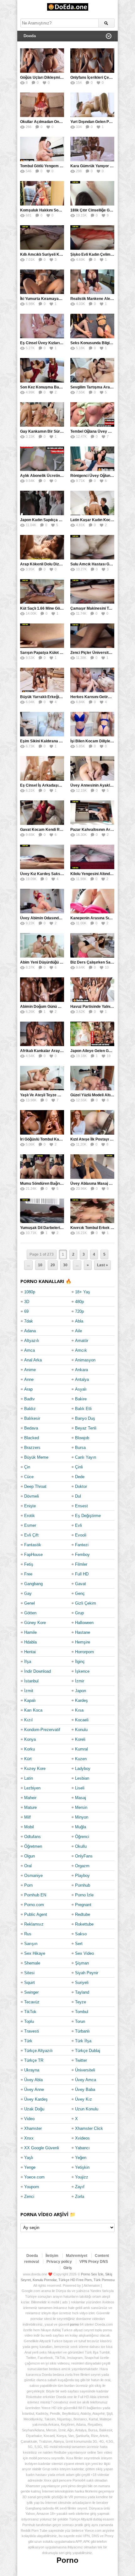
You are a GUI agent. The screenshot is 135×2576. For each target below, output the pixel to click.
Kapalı (30, 1700)
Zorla (80, 2197)
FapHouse (33, 1555)
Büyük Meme (36, 1457)
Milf (27, 1817)
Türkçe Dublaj (88, 2051)
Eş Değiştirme (88, 1516)
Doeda (32, 2256)
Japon (81, 1691)
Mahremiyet (77, 2256)
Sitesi (29, 1973)
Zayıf (80, 2187)
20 (53, 1265)
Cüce (29, 1477)
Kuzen (81, 1759)
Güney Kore (35, 1623)
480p (79, 1302)
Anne (29, 1379)
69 (26, 1311)
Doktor (81, 1486)
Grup (79, 1613)
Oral (28, 1866)
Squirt (30, 1983)
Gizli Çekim (86, 1603)
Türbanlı (82, 2031)
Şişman (82, 1963)
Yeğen (81, 2158)
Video (29, 2119)
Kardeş (81, 1700)
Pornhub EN (35, 1895)
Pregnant (83, 1905)
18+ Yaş (83, 1292)
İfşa (28, 1662)
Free (28, 1574)
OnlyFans (84, 1856)
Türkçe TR (34, 2060)
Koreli (80, 1739)
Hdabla (30, 1642)
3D (27, 1302)
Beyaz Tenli (86, 1428)
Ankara (81, 1370)
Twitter (81, 2060)
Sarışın (31, 1944)
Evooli (81, 1535)
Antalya (82, 1379)
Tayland (82, 1992)
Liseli (80, 1788)
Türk (28, 2041)
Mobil (29, 1827)
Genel (30, 1603)
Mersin (81, 1807)
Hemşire (83, 1642)
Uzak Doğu (34, 2109)
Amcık (81, 1350)
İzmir (80, 1681)
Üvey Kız (84, 2099)
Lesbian (82, 1778)
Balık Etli (83, 1409)
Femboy (82, 1555)
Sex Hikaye (35, 1953)
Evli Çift (31, 1535)
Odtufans (32, 1837)
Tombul (82, 2012)
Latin (29, 1778)
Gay (28, 1593)
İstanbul (31, 1681)
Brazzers (32, 1448)
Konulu (81, 1730)
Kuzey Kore (35, 1769)
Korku (30, 1749)
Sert (79, 1944)
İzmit (29, 1691)
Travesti (32, 2031)
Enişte (30, 1506)
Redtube (83, 1914)
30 (65, 1265)
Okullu (81, 1846)
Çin (27, 1467)
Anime (30, 1370)
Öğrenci (82, 1837)
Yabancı (82, 2148)
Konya (30, 1739)
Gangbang (33, 1584)
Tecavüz (32, 2002)
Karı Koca (33, 1710)
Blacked (32, 1438)
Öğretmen (33, 1846)
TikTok (30, 2012)
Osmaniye (33, 1876)
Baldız (30, 1409)
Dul (78, 1496)
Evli (78, 1525)
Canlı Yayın (86, 1457)
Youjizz (82, 2177)
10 (40, 1265)
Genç (80, 1593)
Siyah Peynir (87, 1973)
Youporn (32, 2187)
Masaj (81, 1798)
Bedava (31, 1428)
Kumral (81, 1749)
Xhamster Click (89, 2128)
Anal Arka (33, 1360)
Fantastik (33, 1545)
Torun (80, 2021)
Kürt (28, 1759)
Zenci (29, 2197)
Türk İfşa (83, 2041)
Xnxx (29, 2138)
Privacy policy (59, 2262)
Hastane (83, 1632)
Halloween (84, 1623)
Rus (28, 1934)
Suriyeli (82, 1983)
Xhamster (33, 2128)
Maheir (30, 1798)
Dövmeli (32, 1496)
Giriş (68, 2268)
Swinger (31, 1992)
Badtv (30, 1399)
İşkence (82, 1671)
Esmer (30, 1525)
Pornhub (83, 1885)
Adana (30, 1331)
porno (74, 2324)
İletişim (52, 2256)
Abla (79, 1321)
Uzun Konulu (87, 2109)
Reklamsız (34, 1924)
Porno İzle (84, 1895)
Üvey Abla (33, 2080)
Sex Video (84, 1953)
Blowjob (82, 1438)
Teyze (81, 2002)
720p (79, 1311)
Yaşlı (29, 2158)
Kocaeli (82, 1720)
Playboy (82, 1876)
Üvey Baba (85, 2090)
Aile (78, 1331)
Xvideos (82, 2138)
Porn (28, 1885)
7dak (29, 1321)
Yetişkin (82, 2167)
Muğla (81, 1827)
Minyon (82, 1817)
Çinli (79, 1467)
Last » (103, 1265)
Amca (30, 1350)
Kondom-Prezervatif (42, 1730)
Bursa (80, 1448)
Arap (28, 1389)
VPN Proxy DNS (94, 2262)
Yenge (30, 2167)
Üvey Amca (86, 2080)
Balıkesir (32, 1418)
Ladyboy (83, 1769)
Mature (30, 1807)
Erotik (30, 1516)
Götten (30, 1613)
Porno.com (34, 1905)
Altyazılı (32, 1341)
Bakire (81, 1399)
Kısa (79, 1710)
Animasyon (85, 1360)
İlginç (80, 1662)
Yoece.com (34, 2177)
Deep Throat (35, 1486)
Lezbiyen (32, 1788)
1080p (30, 1292)
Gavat (81, 1584)
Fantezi (82, 1545)
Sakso (81, 1934)
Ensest (81, 1506)
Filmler (81, 1564)
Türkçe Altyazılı (38, 2051)
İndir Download (38, 1671)
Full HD (82, 1574)
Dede (80, 1477)
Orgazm (82, 1866)
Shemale (32, 1963)
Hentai (30, 1652)
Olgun (30, 1856)
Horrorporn (84, 1652)
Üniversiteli (85, 2070)
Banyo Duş (85, 1418)
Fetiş (29, 1564)
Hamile (30, 1632)
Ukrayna (32, 2070)
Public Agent (36, 1914)
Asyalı (81, 1389)
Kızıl (28, 1720)
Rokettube (84, 1924)
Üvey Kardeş (36, 2099)
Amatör (82, 1341)
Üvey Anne (34, 2090)
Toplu (29, 2021)
